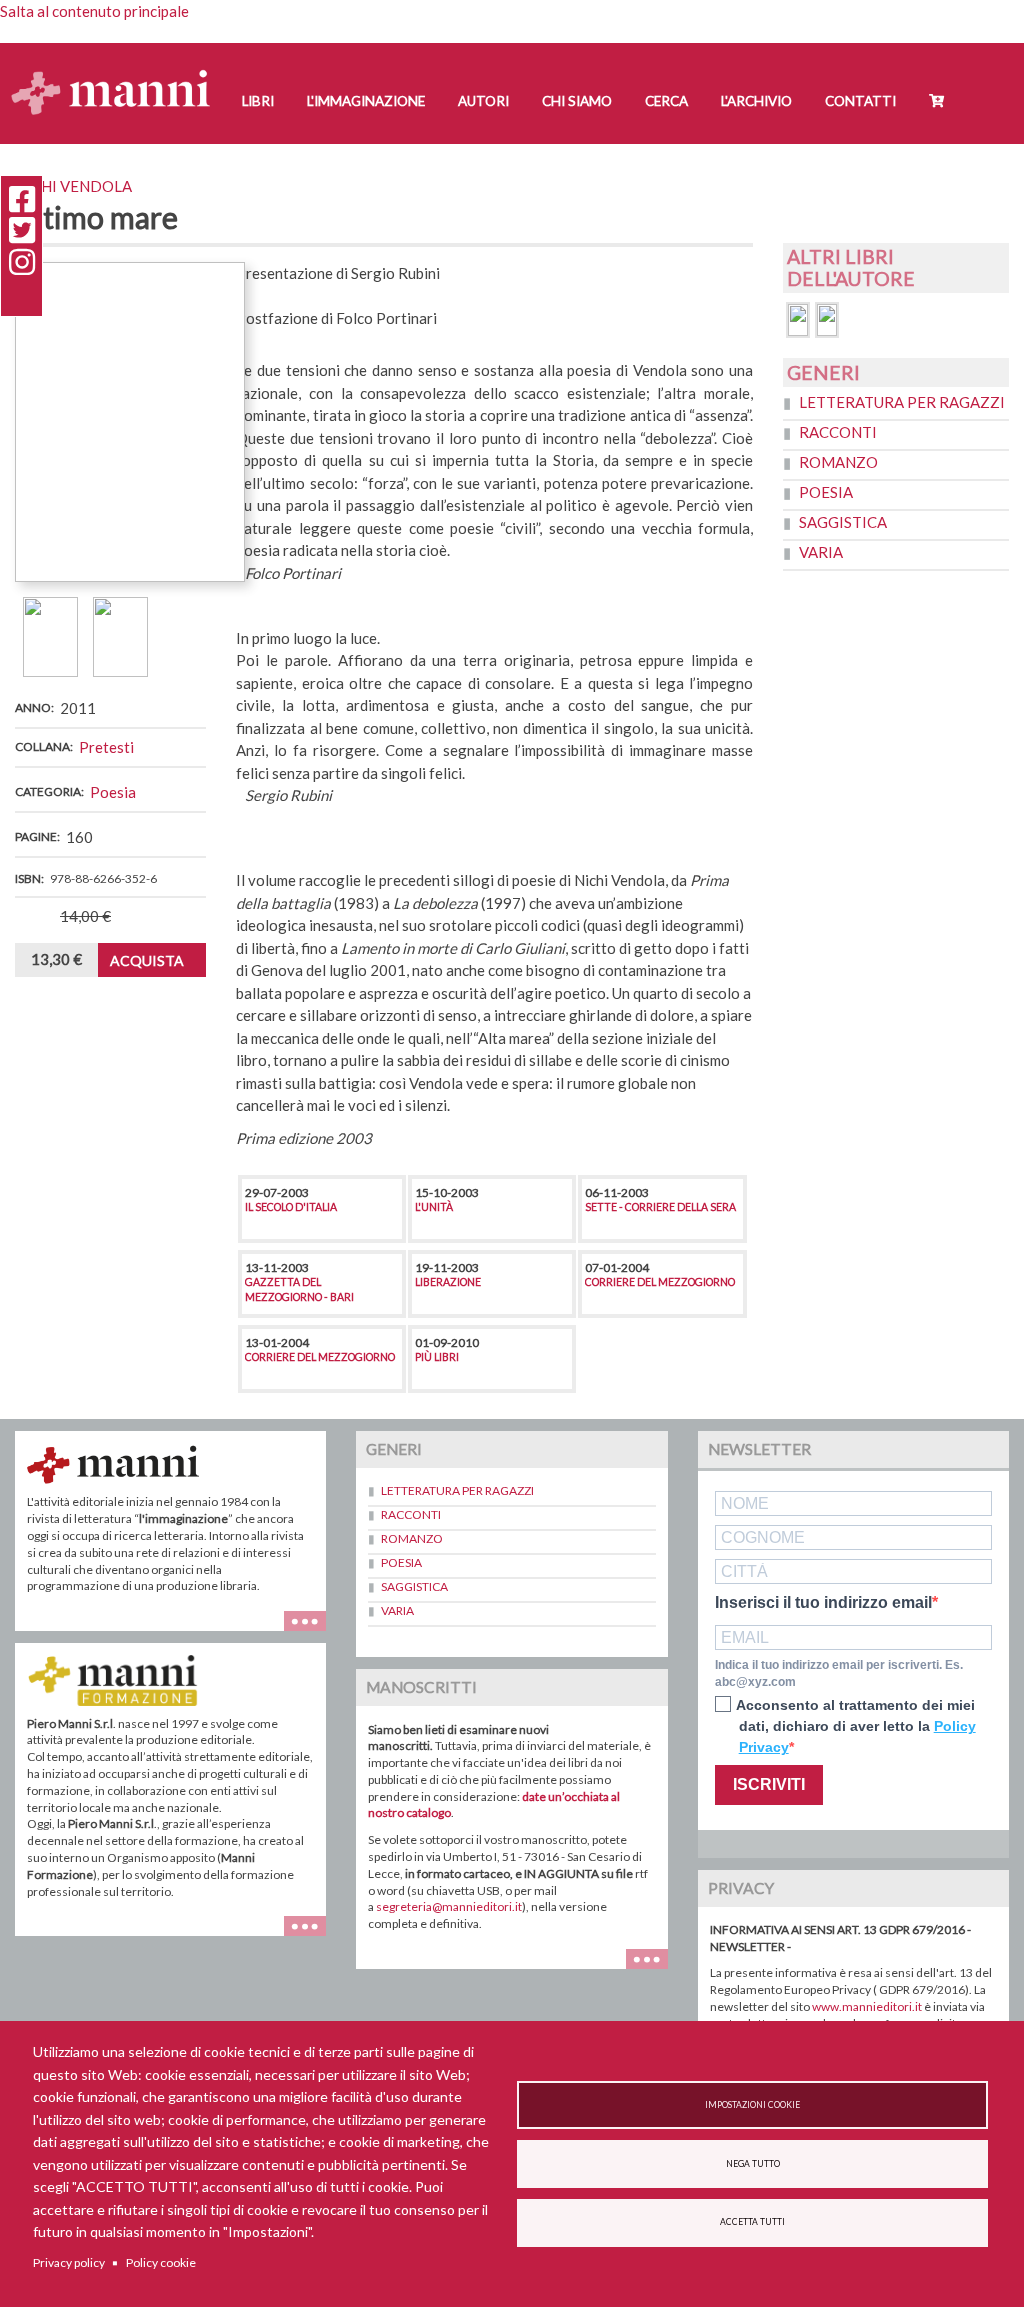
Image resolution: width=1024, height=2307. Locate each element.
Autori (483, 101)
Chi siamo (577, 101)
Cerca (666, 101)
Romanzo (838, 462)
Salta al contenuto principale (94, 11)
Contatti (860, 101)
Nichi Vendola (73, 186)
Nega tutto (753, 2164)
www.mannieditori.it (867, 2006)
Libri (258, 101)
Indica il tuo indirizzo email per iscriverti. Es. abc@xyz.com (839, 1673)
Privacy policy (69, 2262)
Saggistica (843, 522)
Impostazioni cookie (752, 2105)
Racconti (838, 432)
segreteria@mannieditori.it (449, 1906)
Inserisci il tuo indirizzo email (823, 1603)
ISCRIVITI (769, 1784)
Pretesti (106, 747)
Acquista (147, 960)
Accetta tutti (752, 2222)
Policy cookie (161, 2262)
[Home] (118, 72)
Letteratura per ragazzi (902, 402)
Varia (821, 552)
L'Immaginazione (366, 101)
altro (312, 1935)
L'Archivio (756, 101)
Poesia (113, 792)
